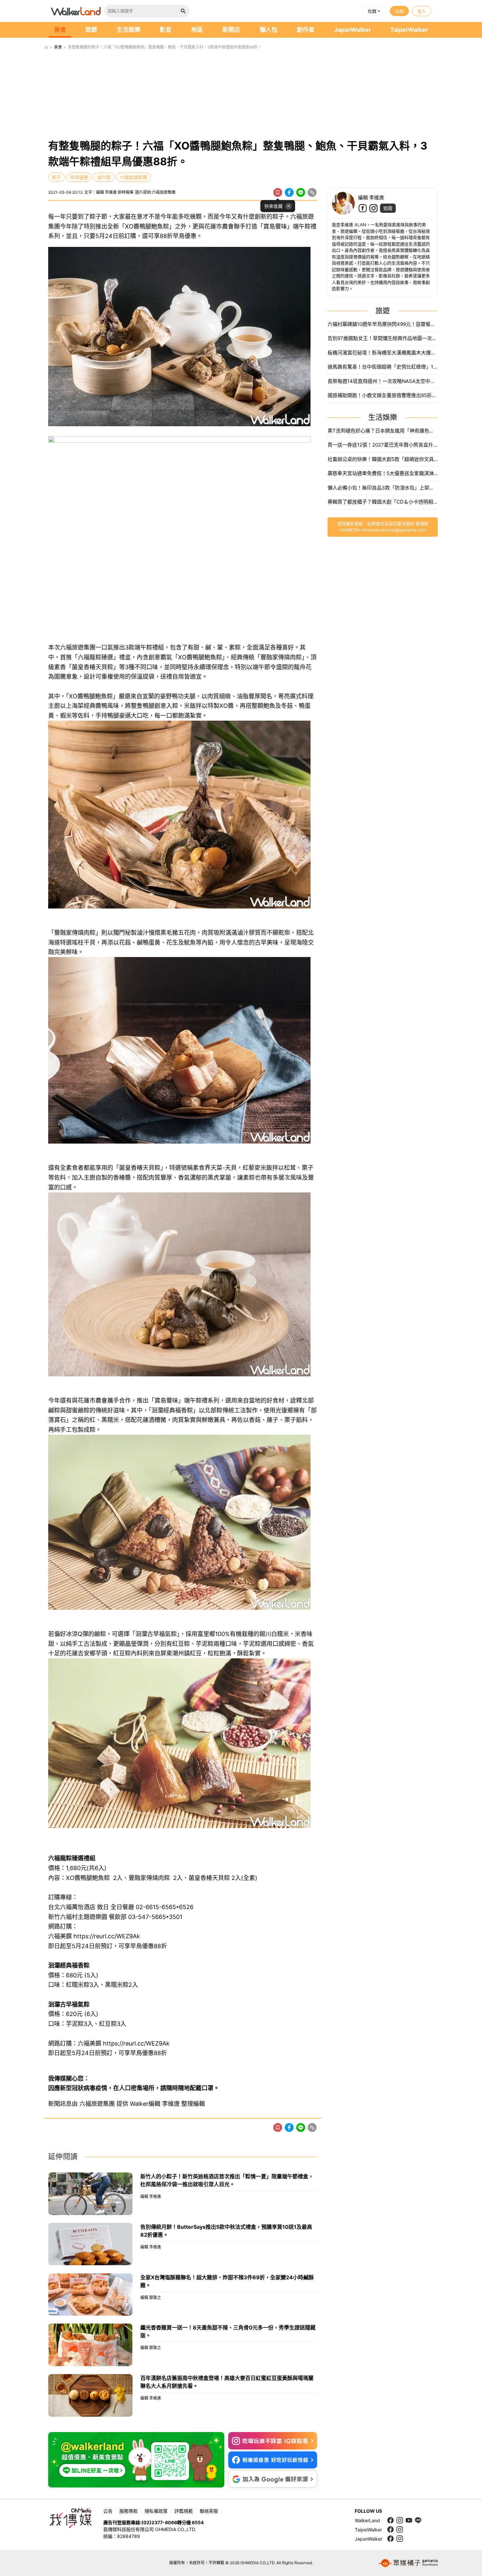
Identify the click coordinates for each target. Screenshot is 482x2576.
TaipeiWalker (409, 30)
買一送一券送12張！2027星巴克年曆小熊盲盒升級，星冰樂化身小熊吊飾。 (383, 445)
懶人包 (269, 30)
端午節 (104, 177)
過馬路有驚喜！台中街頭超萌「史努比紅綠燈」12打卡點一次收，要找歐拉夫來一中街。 (383, 367)
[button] (375, 11)
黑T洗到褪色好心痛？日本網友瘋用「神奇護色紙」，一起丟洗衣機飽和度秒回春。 (383, 431)
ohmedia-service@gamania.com (393, 530)
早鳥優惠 (79, 177)
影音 (166, 30)
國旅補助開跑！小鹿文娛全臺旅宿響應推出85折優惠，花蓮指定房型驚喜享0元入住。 (383, 395)
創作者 (306, 30)
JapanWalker (352, 30)
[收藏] (278, 192)
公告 (108, 2511)
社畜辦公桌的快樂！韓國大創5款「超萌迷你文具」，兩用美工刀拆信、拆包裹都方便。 (383, 459)
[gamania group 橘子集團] (408, 2563)
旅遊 (91, 30)
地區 (197, 30)
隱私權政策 (156, 2511)
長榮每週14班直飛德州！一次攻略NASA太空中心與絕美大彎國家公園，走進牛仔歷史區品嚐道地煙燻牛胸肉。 (383, 381)
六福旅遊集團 (133, 177)
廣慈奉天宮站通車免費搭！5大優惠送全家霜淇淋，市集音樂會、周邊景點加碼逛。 (383, 473)
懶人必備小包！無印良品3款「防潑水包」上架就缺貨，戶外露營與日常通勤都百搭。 (383, 488)
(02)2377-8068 (159, 2522)
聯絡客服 (209, 2511)
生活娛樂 (129, 30)
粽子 (56, 177)
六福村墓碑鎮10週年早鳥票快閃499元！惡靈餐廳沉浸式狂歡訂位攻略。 (383, 324)
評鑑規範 (184, 2511)
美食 (60, 30)
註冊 (399, 11)
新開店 (231, 30)
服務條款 (129, 2511)
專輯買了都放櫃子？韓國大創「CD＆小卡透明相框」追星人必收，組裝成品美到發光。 (383, 502)
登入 (422, 11)
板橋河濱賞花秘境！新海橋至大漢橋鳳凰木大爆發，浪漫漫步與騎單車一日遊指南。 (383, 353)
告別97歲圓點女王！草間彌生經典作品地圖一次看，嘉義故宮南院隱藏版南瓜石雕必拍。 (383, 338)
